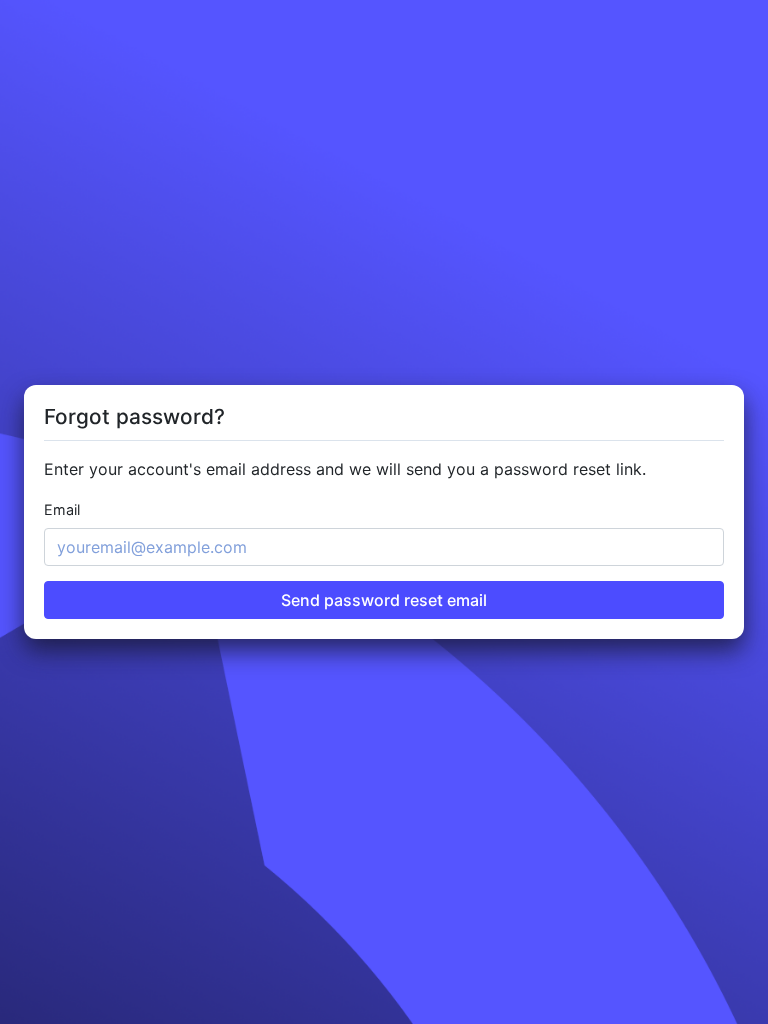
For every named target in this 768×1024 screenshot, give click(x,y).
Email (62, 509)
